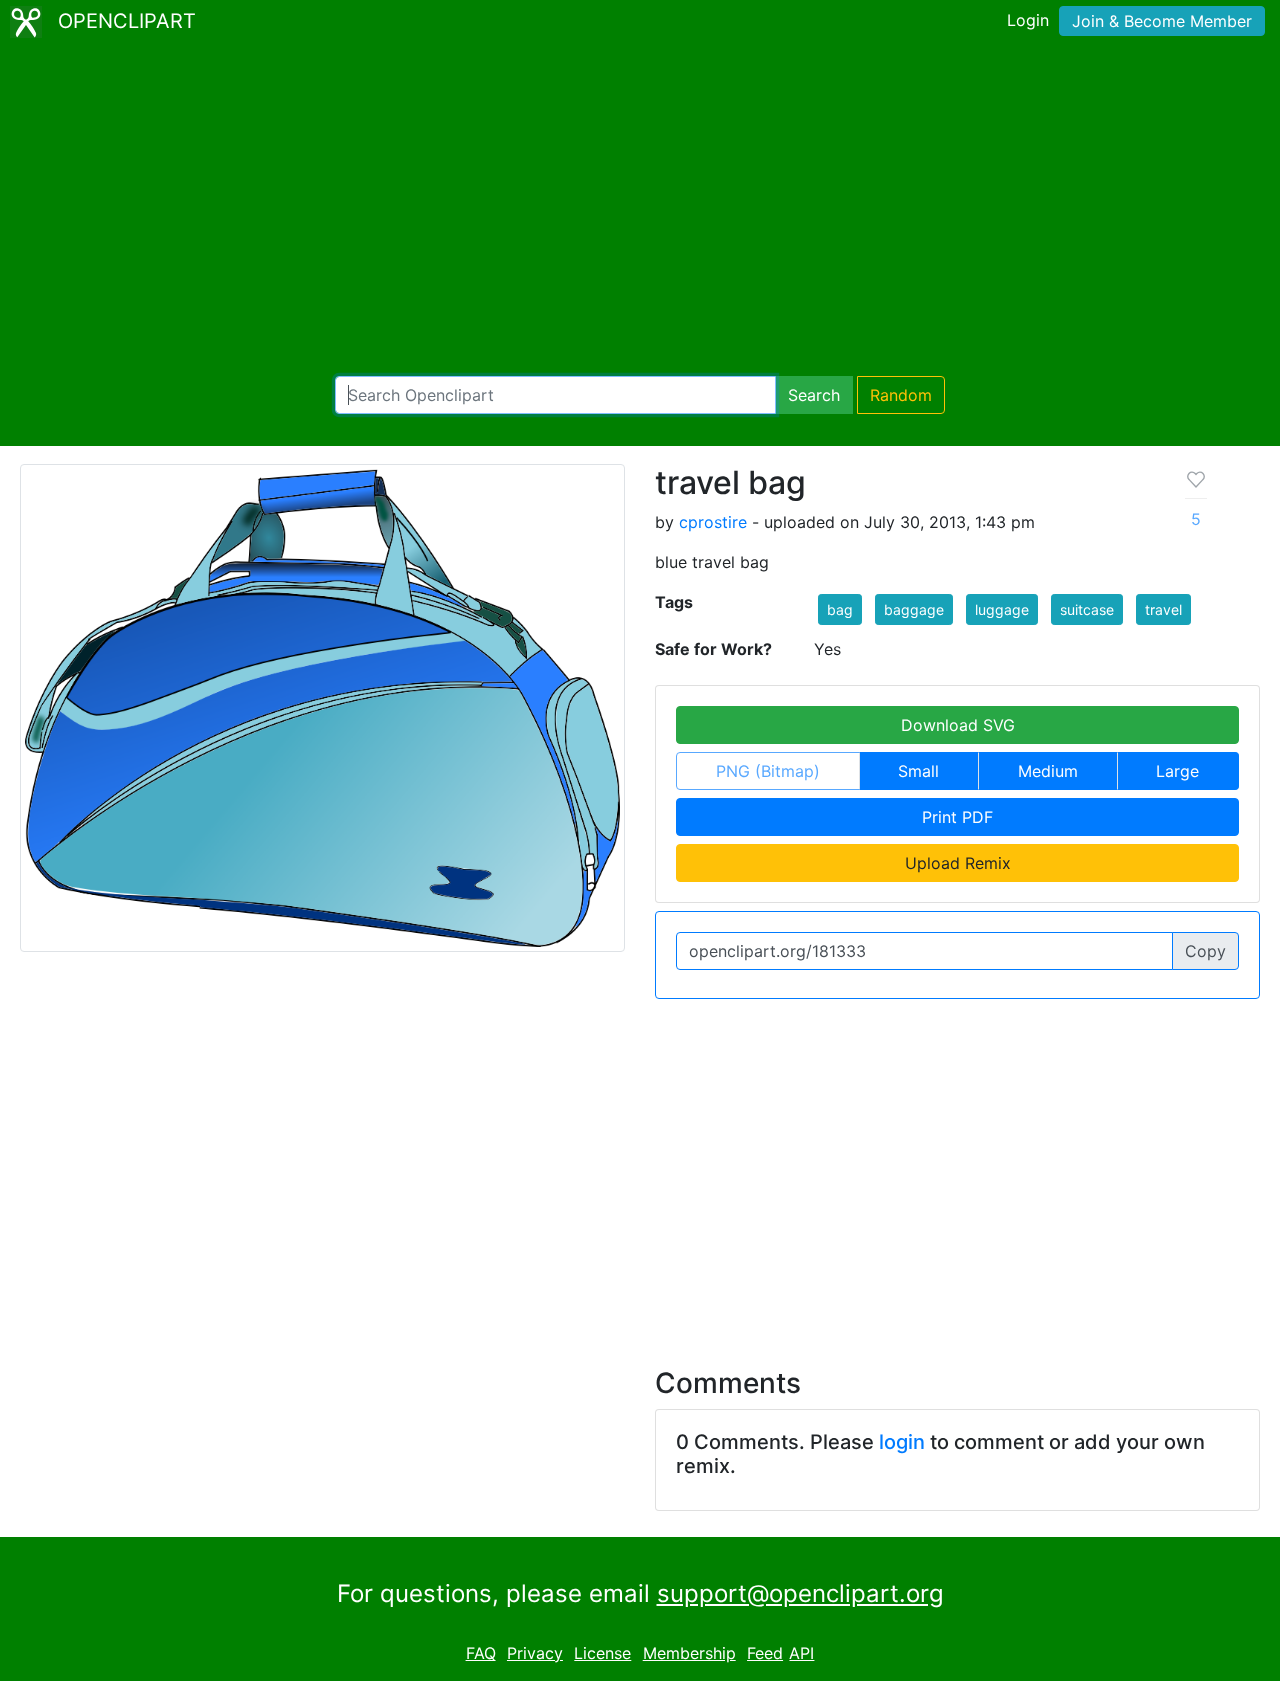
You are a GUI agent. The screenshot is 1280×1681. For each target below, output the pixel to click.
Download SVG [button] (958, 725)
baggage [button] (914, 609)
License (602, 1653)
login (902, 1442)
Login (1028, 20)
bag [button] (840, 609)
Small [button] (918, 771)
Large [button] (1177, 771)
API (801, 1653)
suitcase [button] (1087, 609)
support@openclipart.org (800, 1593)
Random (901, 395)
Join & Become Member (1162, 21)
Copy (1205, 951)
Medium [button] (1048, 771)
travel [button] (1163, 609)
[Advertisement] (640, 210)
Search (814, 395)
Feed (765, 1653)
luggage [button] (1002, 609)
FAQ (481, 1653)
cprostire (713, 522)
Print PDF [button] (957, 817)
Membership (689, 1653)
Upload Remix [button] (958, 863)
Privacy (535, 1653)
